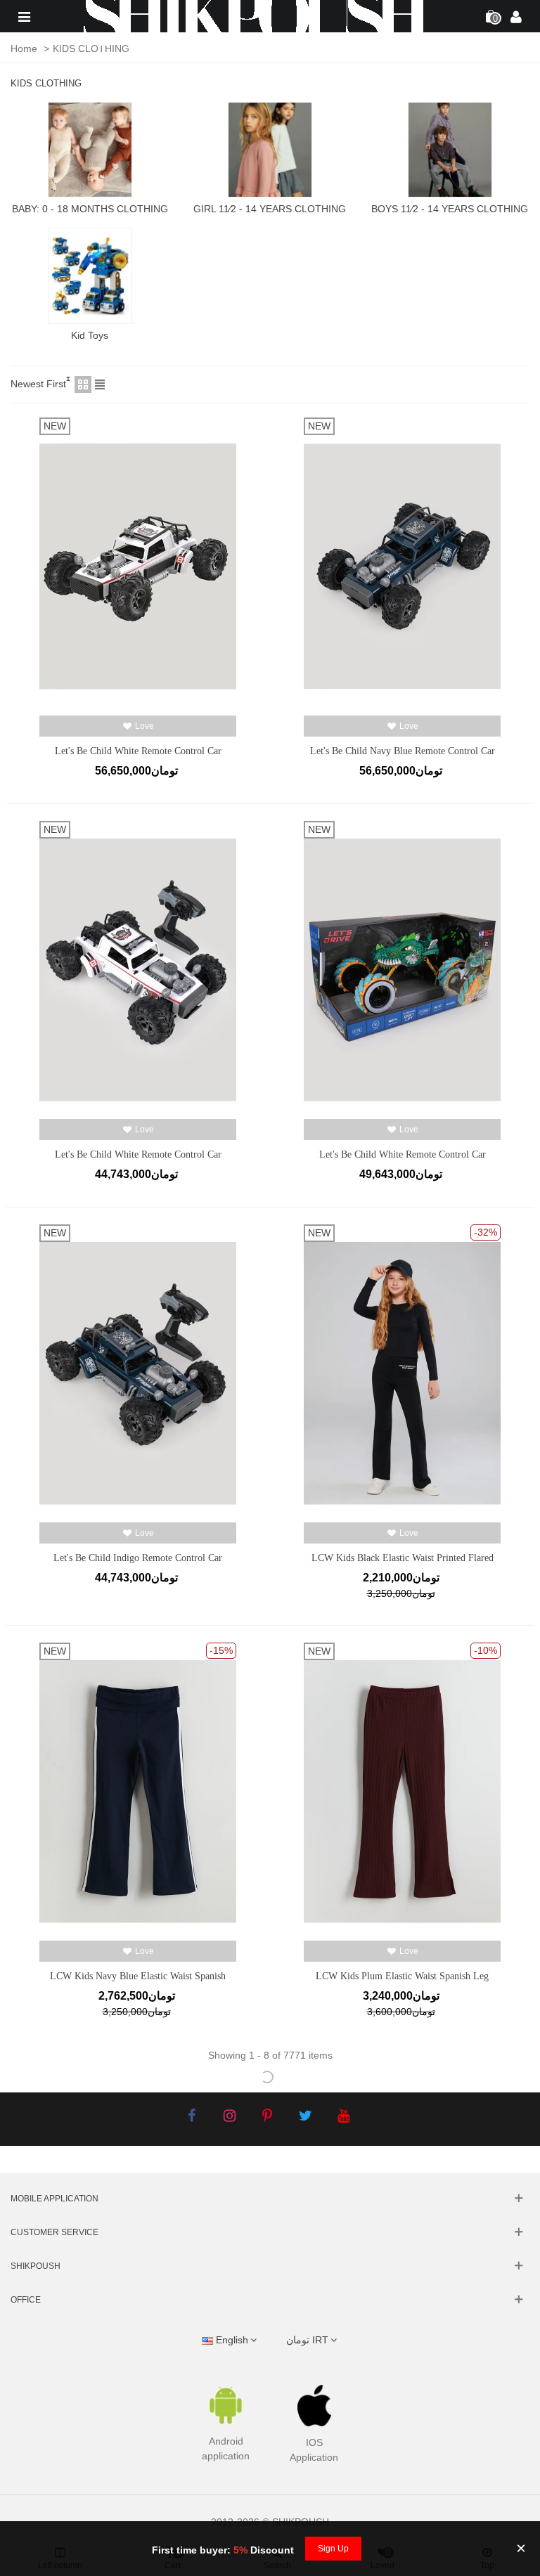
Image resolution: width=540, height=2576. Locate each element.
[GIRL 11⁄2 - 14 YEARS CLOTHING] (270, 150)
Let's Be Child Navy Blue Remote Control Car (403, 751)
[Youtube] (343, 2116)
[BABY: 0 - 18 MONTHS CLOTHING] (90, 150)
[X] (305, 2116)
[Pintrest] (267, 2116)
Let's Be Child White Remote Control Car (138, 751)
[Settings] (516, 16)
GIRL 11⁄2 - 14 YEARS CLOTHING (270, 209)
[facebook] (191, 2116)
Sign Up (333, 2549)
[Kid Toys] (90, 276)
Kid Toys (90, 335)
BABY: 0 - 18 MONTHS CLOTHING (90, 209)
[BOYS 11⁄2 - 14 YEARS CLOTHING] (450, 150)
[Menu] (24, 16)
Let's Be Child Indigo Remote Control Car (138, 1558)
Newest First (38, 384)
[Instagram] (229, 2116)
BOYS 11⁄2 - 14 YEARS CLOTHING (450, 209)
